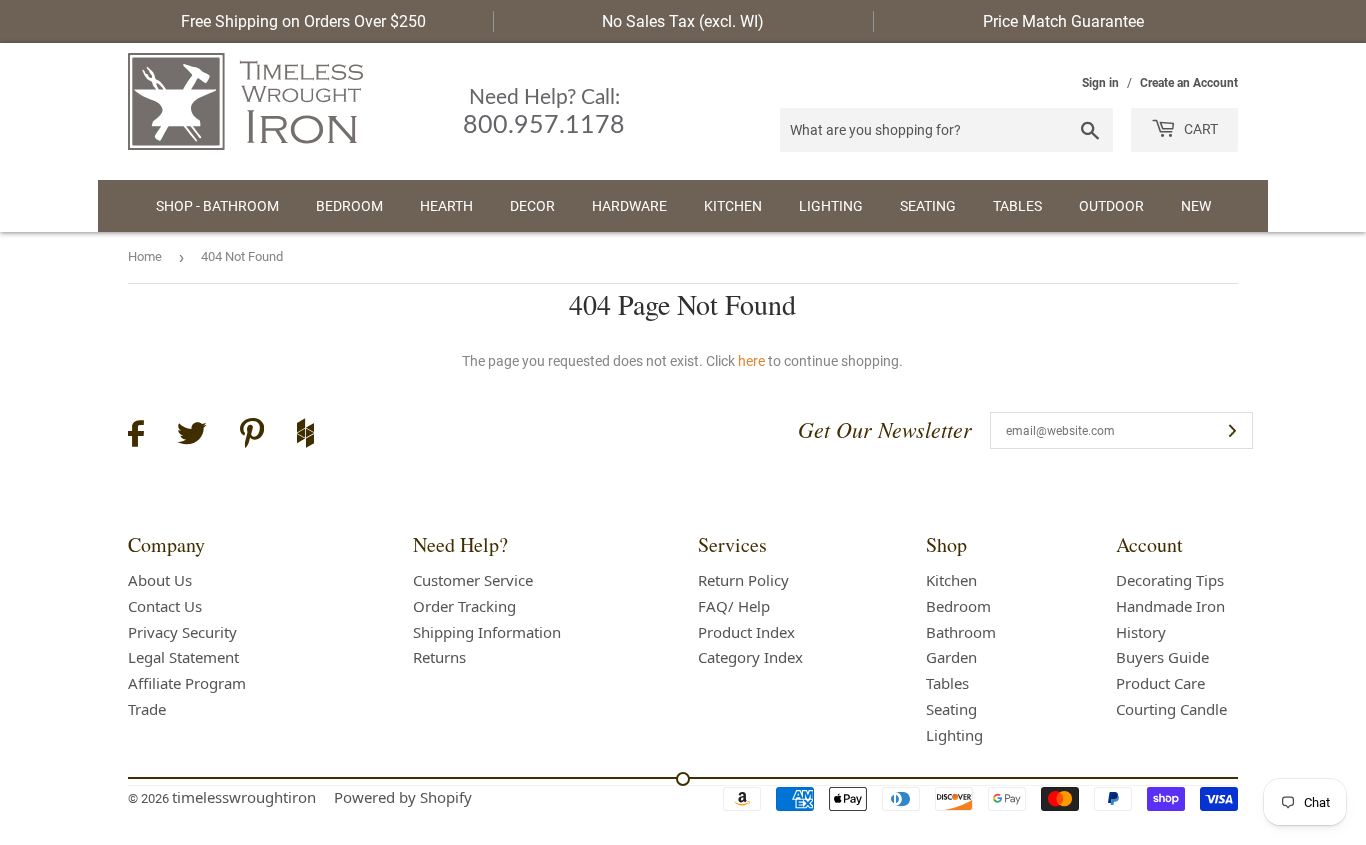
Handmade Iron (1170, 606)
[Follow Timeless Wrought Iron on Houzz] (305, 436)
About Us (160, 580)
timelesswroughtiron (244, 797)
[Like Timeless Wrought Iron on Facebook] (136, 436)
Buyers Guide (1162, 657)
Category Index (750, 657)
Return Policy (743, 580)
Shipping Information (487, 632)
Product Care (1160, 683)
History (1141, 632)
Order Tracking (464, 606)
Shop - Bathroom (217, 206)
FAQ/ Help (734, 606)
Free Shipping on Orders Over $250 (303, 21)
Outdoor (1111, 206)
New (1196, 206)
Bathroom (961, 632)
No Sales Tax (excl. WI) (683, 21)
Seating (928, 206)
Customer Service (473, 580)
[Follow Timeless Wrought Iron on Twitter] (192, 436)
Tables (1017, 206)
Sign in (1100, 83)
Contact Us (165, 606)
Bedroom (349, 206)
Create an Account (1189, 83)
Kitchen (733, 206)
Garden (951, 657)
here (751, 361)
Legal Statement (183, 657)
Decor (532, 206)
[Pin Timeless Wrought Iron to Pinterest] (252, 436)
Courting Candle (1171, 709)
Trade (147, 709)
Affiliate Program (187, 683)
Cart (1199, 129)
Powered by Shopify (403, 797)
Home (145, 256)
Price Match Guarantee (1063, 21)
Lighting (831, 206)
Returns (439, 657)
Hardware (629, 206)
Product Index (746, 632)
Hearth (446, 206)
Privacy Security (182, 632)
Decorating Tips (1170, 580)
